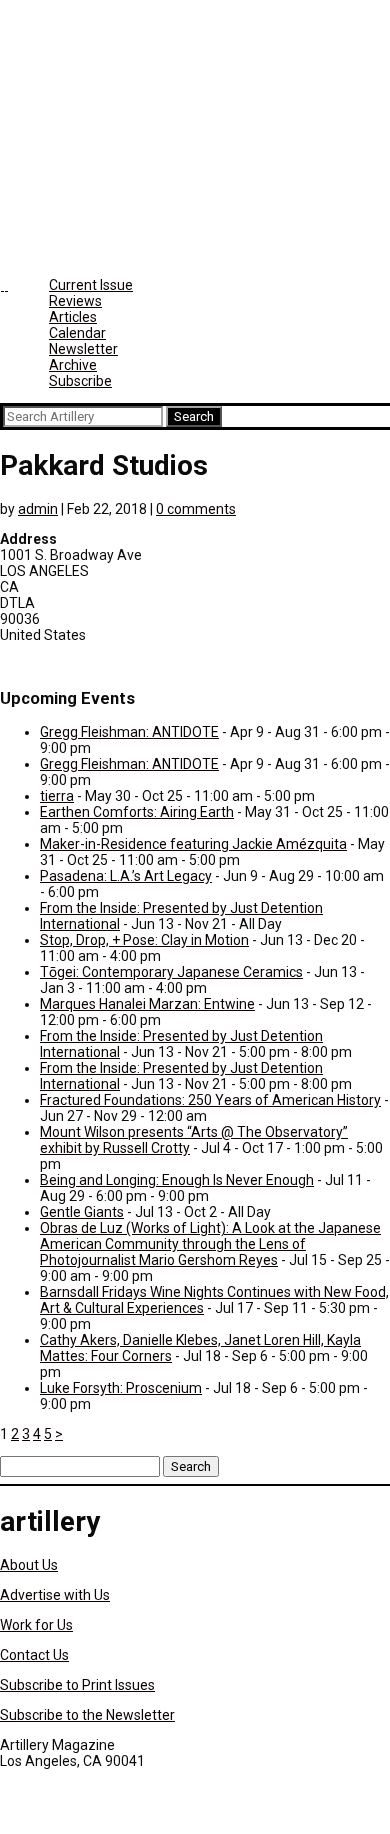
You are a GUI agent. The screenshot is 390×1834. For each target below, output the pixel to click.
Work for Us (36, 1625)
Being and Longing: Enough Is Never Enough (177, 1180)
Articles (73, 317)
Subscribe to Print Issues (77, 1685)
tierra (57, 796)
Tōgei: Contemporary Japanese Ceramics (171, 972)
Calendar (77, 333)
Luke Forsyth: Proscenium (121, 1388)
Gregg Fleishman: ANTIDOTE (129, 732)
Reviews (75, 301)
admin (38, 509)
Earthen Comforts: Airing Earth (137, 812)
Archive (73, 365)
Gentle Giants (82, 1212)
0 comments (196, 509)
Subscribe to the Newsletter (87, 1715)
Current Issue (91, 285)
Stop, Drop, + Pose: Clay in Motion (144, 940)
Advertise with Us (55, 1595)
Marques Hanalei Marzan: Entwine (147, 1004)
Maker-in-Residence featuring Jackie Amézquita (193, 844)
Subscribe (80, 381)
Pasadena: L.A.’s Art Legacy (126, 876)
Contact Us (34, 1655)
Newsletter (83, 349)
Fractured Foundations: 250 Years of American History (210, 1100)
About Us (29, 1565)
